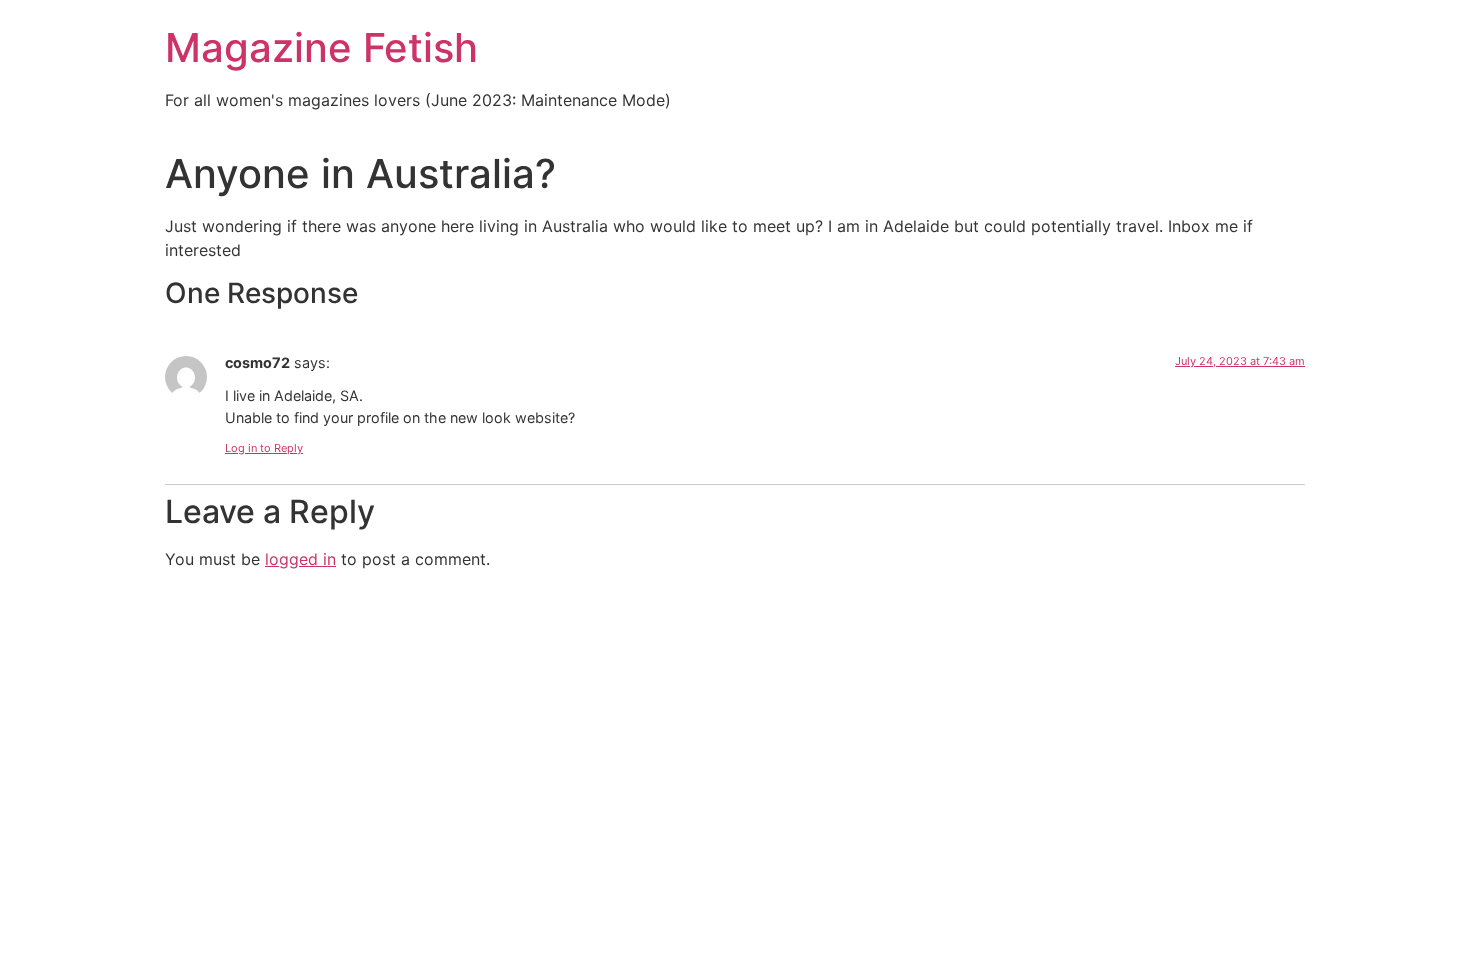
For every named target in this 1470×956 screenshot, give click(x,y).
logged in (300, 559)
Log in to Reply (264, 448)
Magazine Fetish (321, 47)
